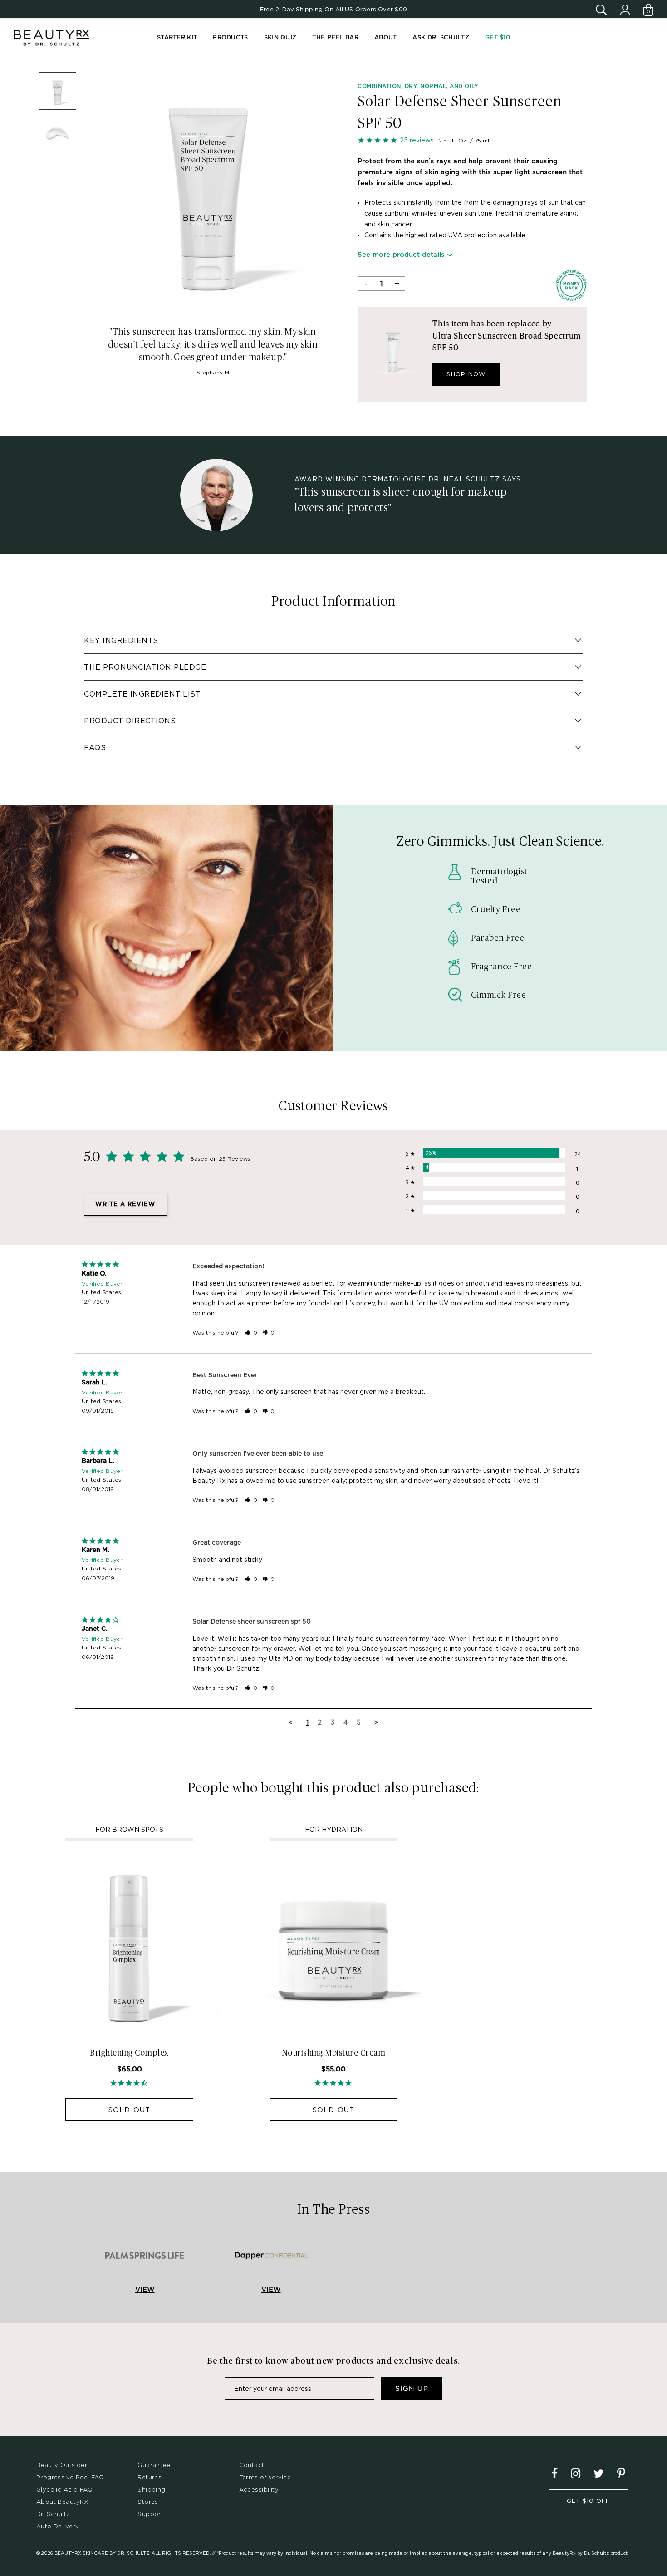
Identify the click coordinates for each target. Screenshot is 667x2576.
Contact (252, 2465)
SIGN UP (412, 2389)
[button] (251, 1332)
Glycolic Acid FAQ (64, 2489)
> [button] (376, 1722)
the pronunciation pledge (145, 667)
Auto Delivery (58, 2526)
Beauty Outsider (62, 2465)
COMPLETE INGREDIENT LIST (142, 694)
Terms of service (265, 2477)
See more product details (401, 255)
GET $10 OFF (588, 2501)
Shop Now (466, 374)
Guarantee (154, 2465)
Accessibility (259, 2489)
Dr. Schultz (53, 2514)
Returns (150, 2477)
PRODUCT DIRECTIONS (130, 721)
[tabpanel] (208, 189)
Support (150, 2514)
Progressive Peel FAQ (70, 2477)
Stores (148, 2502)
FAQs (95, 747)
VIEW (145, 2290)
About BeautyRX (62, 2502)
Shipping (151, 2489)
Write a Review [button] (125, 1205)
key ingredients (121, 640)
